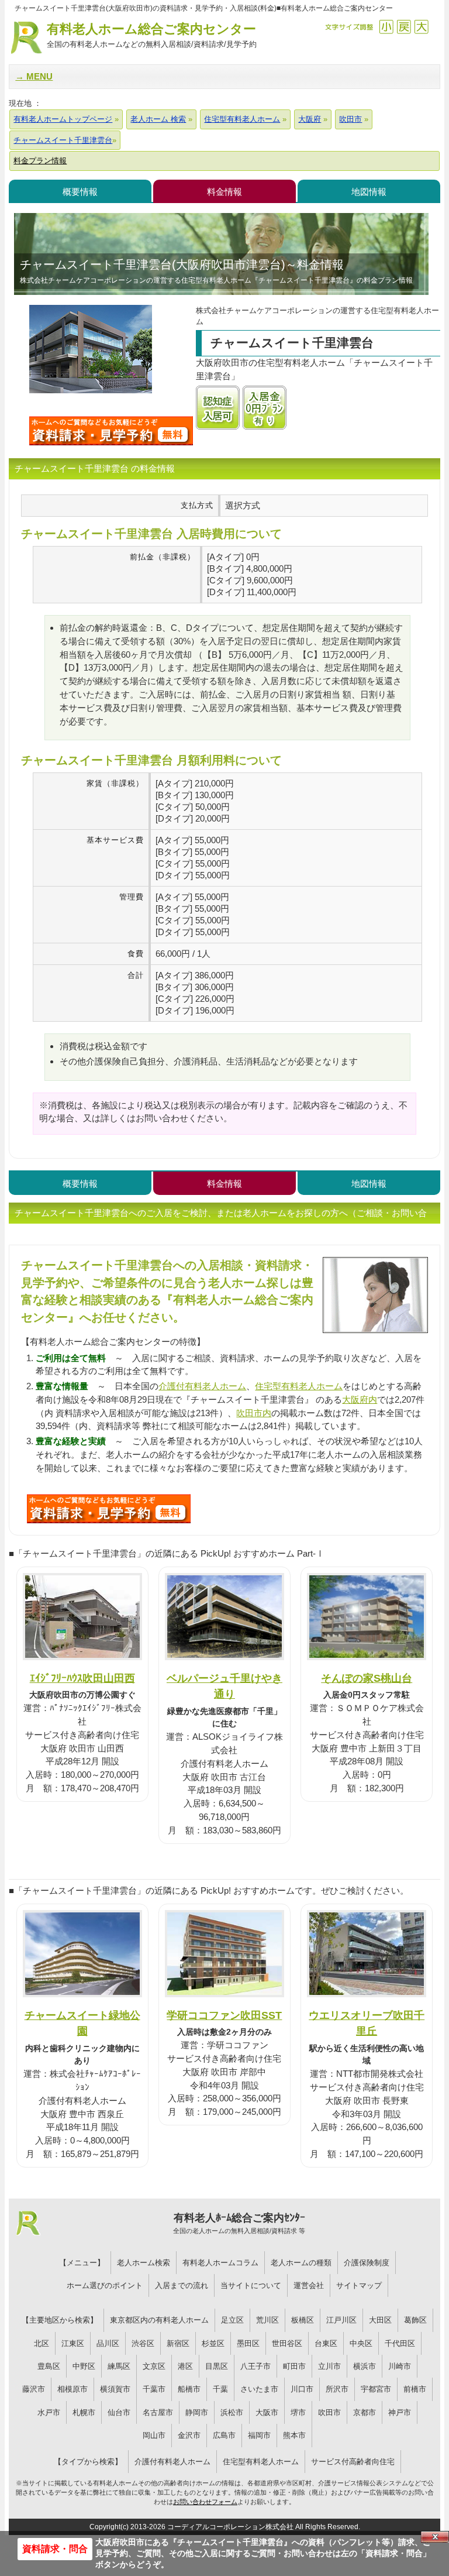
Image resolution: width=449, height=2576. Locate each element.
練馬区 (119, 2366)
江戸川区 (341, 2320)
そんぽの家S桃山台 (367, 1678)
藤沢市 (34, 2389)
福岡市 (259, 2435)
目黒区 (217, 2366)
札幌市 (84, 2412)
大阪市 (267, 2412)
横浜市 (365, 2366)
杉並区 (213, 2343)
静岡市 (197, 2412)
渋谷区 (143, 2343)
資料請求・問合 (55, 2549)
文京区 (154, 2366)
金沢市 (189, 2435)
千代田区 (400, 2343)
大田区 (380, 2320)
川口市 (302, 2389)
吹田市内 (254, 1413)
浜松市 (232, 2412)
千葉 (220, 2389)
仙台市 (119, 2412)
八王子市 (255, 2366)
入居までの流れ (182, 2285)
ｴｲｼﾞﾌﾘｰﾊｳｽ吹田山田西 (82, 1678)
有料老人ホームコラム (220, 2263)
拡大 (421, 27)
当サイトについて (251, 2285)
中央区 (361, 2343)
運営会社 (309, 2285)
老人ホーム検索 (144, 2263)
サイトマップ (359, 2285)
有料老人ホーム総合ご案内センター (152, 35)
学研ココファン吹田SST (224, 2015)
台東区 (326, 2343)
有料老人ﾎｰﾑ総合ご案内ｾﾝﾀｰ (239, 2223)
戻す (404, 27)
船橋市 (189, 2389)
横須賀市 (115, 2389)
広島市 (224, 2435)
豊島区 (49, 2366)
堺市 (298, 2412)
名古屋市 (158, 2412)
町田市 (294, 2366)
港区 (185, 2366)
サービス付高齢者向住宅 (353, 2462)
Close (435, 2537)
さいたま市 (259, 2389)
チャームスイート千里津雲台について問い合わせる (111, 431)
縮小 (386, 27)
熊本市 (294, 2435)
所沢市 (337, 2389)
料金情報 (224, 192)
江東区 (73, 2343)
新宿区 (178, 2343)
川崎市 (400, 2366)
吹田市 (329, 2412)
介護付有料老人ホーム (202, 1386)
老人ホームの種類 (301, 2263)
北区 (42, 2343)
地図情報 (369, 192)
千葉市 (154, 2389)
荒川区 (267, 2320)
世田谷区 (287, 2343)
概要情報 (80, 192)
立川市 (329, 2366)
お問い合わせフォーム (205, 2502)
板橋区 (303, 2320)
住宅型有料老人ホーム (299, 1386)
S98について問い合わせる (109, 1509)
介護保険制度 (367, 2263)
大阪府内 (360, 1399)
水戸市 (49, 2412)
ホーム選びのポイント (105, 2285)
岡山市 (154, 2435)
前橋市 (415, 2389)
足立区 (232, 2320)
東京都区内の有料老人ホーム (159, 2320)
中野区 (84, 2366)
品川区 (108, 2343)
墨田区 (248, 2343)
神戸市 (400, 2412)
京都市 (365, 2412)
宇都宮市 (376, 2389)
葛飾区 (415, 2320)
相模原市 (72, 2389)
